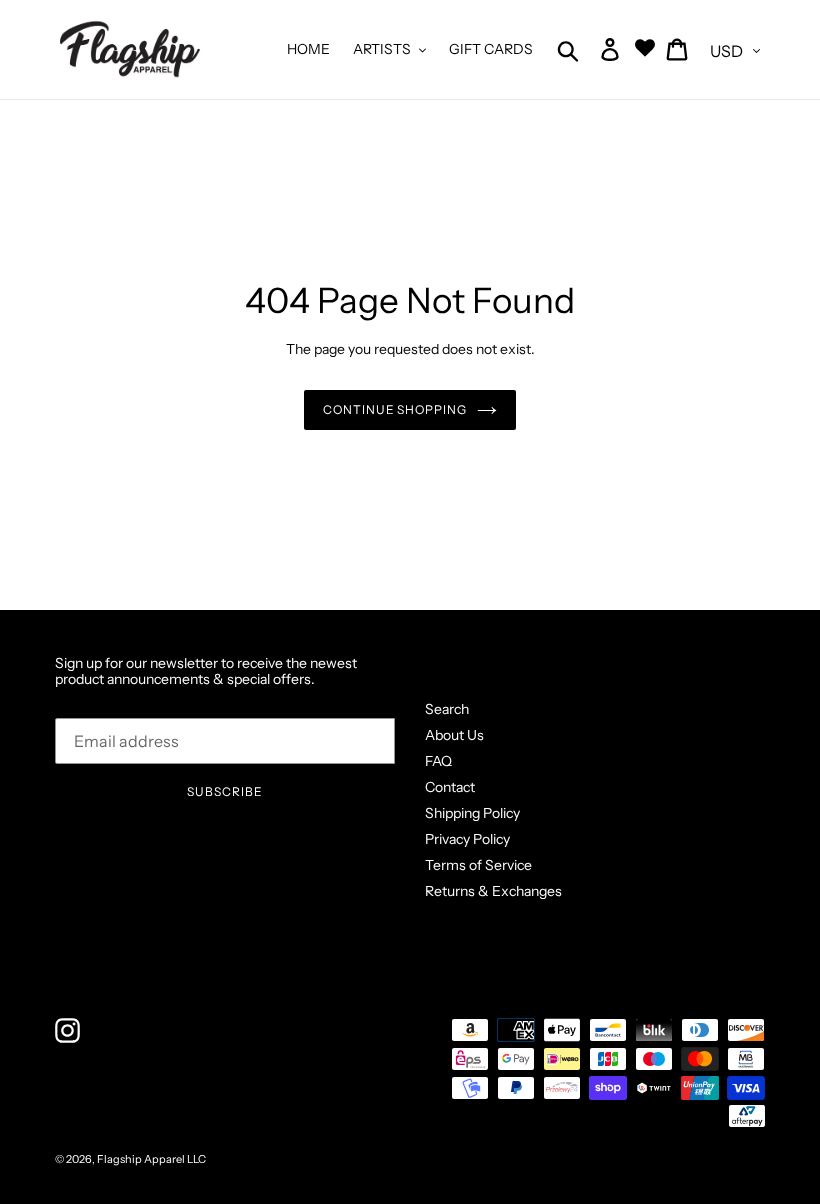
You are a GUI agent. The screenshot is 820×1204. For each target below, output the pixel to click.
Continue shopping (395, 409)
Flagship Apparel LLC (151, 1159)
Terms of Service (478, 865)
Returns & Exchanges (493, 891)
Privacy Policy (467, 839)
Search (447, 709)
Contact (450, 787)
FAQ (438, 761)
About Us (454, 735)
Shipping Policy (472, 813)
